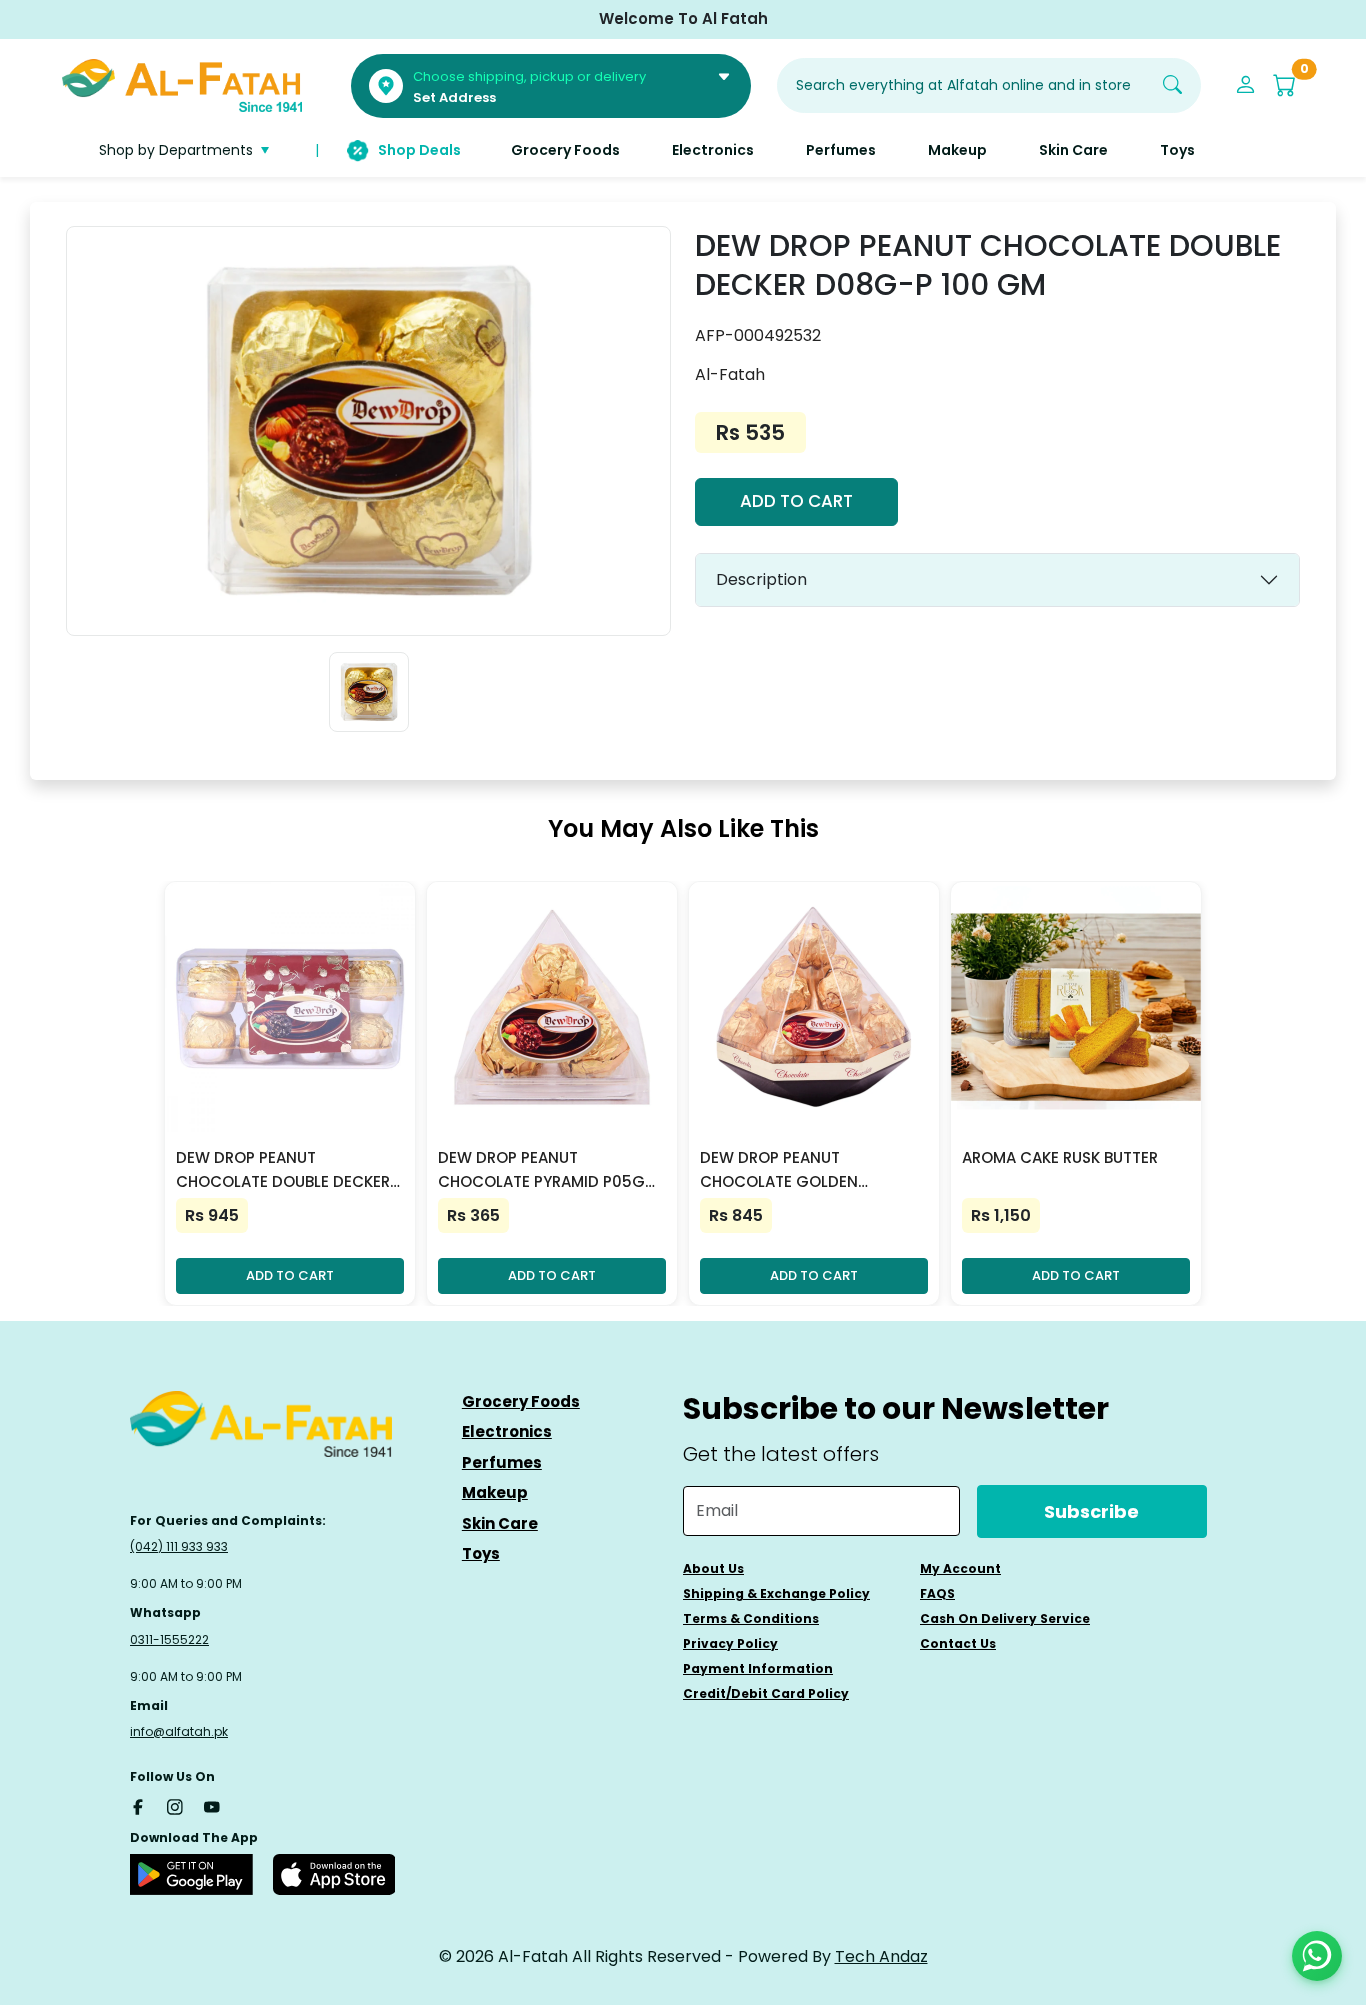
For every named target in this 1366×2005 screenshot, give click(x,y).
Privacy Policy (730, 1643)
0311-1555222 (169, 1639)
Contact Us (958, 1643)
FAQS (937, 1593)
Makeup (495, 1492)
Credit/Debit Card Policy (766, 1693)
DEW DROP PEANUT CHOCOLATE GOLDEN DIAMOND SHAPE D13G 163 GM (811, 1170)
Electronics (507, 1431)
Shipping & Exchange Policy (776, 1593)
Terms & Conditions (751, 1618)
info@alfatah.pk (179, 1731)
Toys (481, 1553)
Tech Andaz (881, 1956)
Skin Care (500, 1523)
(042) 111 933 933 (179, 1546)
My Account (960, 1568)
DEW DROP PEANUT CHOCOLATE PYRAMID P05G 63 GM (541, 1170)
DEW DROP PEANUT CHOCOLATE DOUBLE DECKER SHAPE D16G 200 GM (283, 1170)
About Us (713, 1568)
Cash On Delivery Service (1005, 1618)
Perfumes (502, 1462)
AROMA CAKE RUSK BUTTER (1060, 1157)
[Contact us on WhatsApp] (1317, 1956)
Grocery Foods (521, 1401)
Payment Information (758, 1668)
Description (761, 579)
